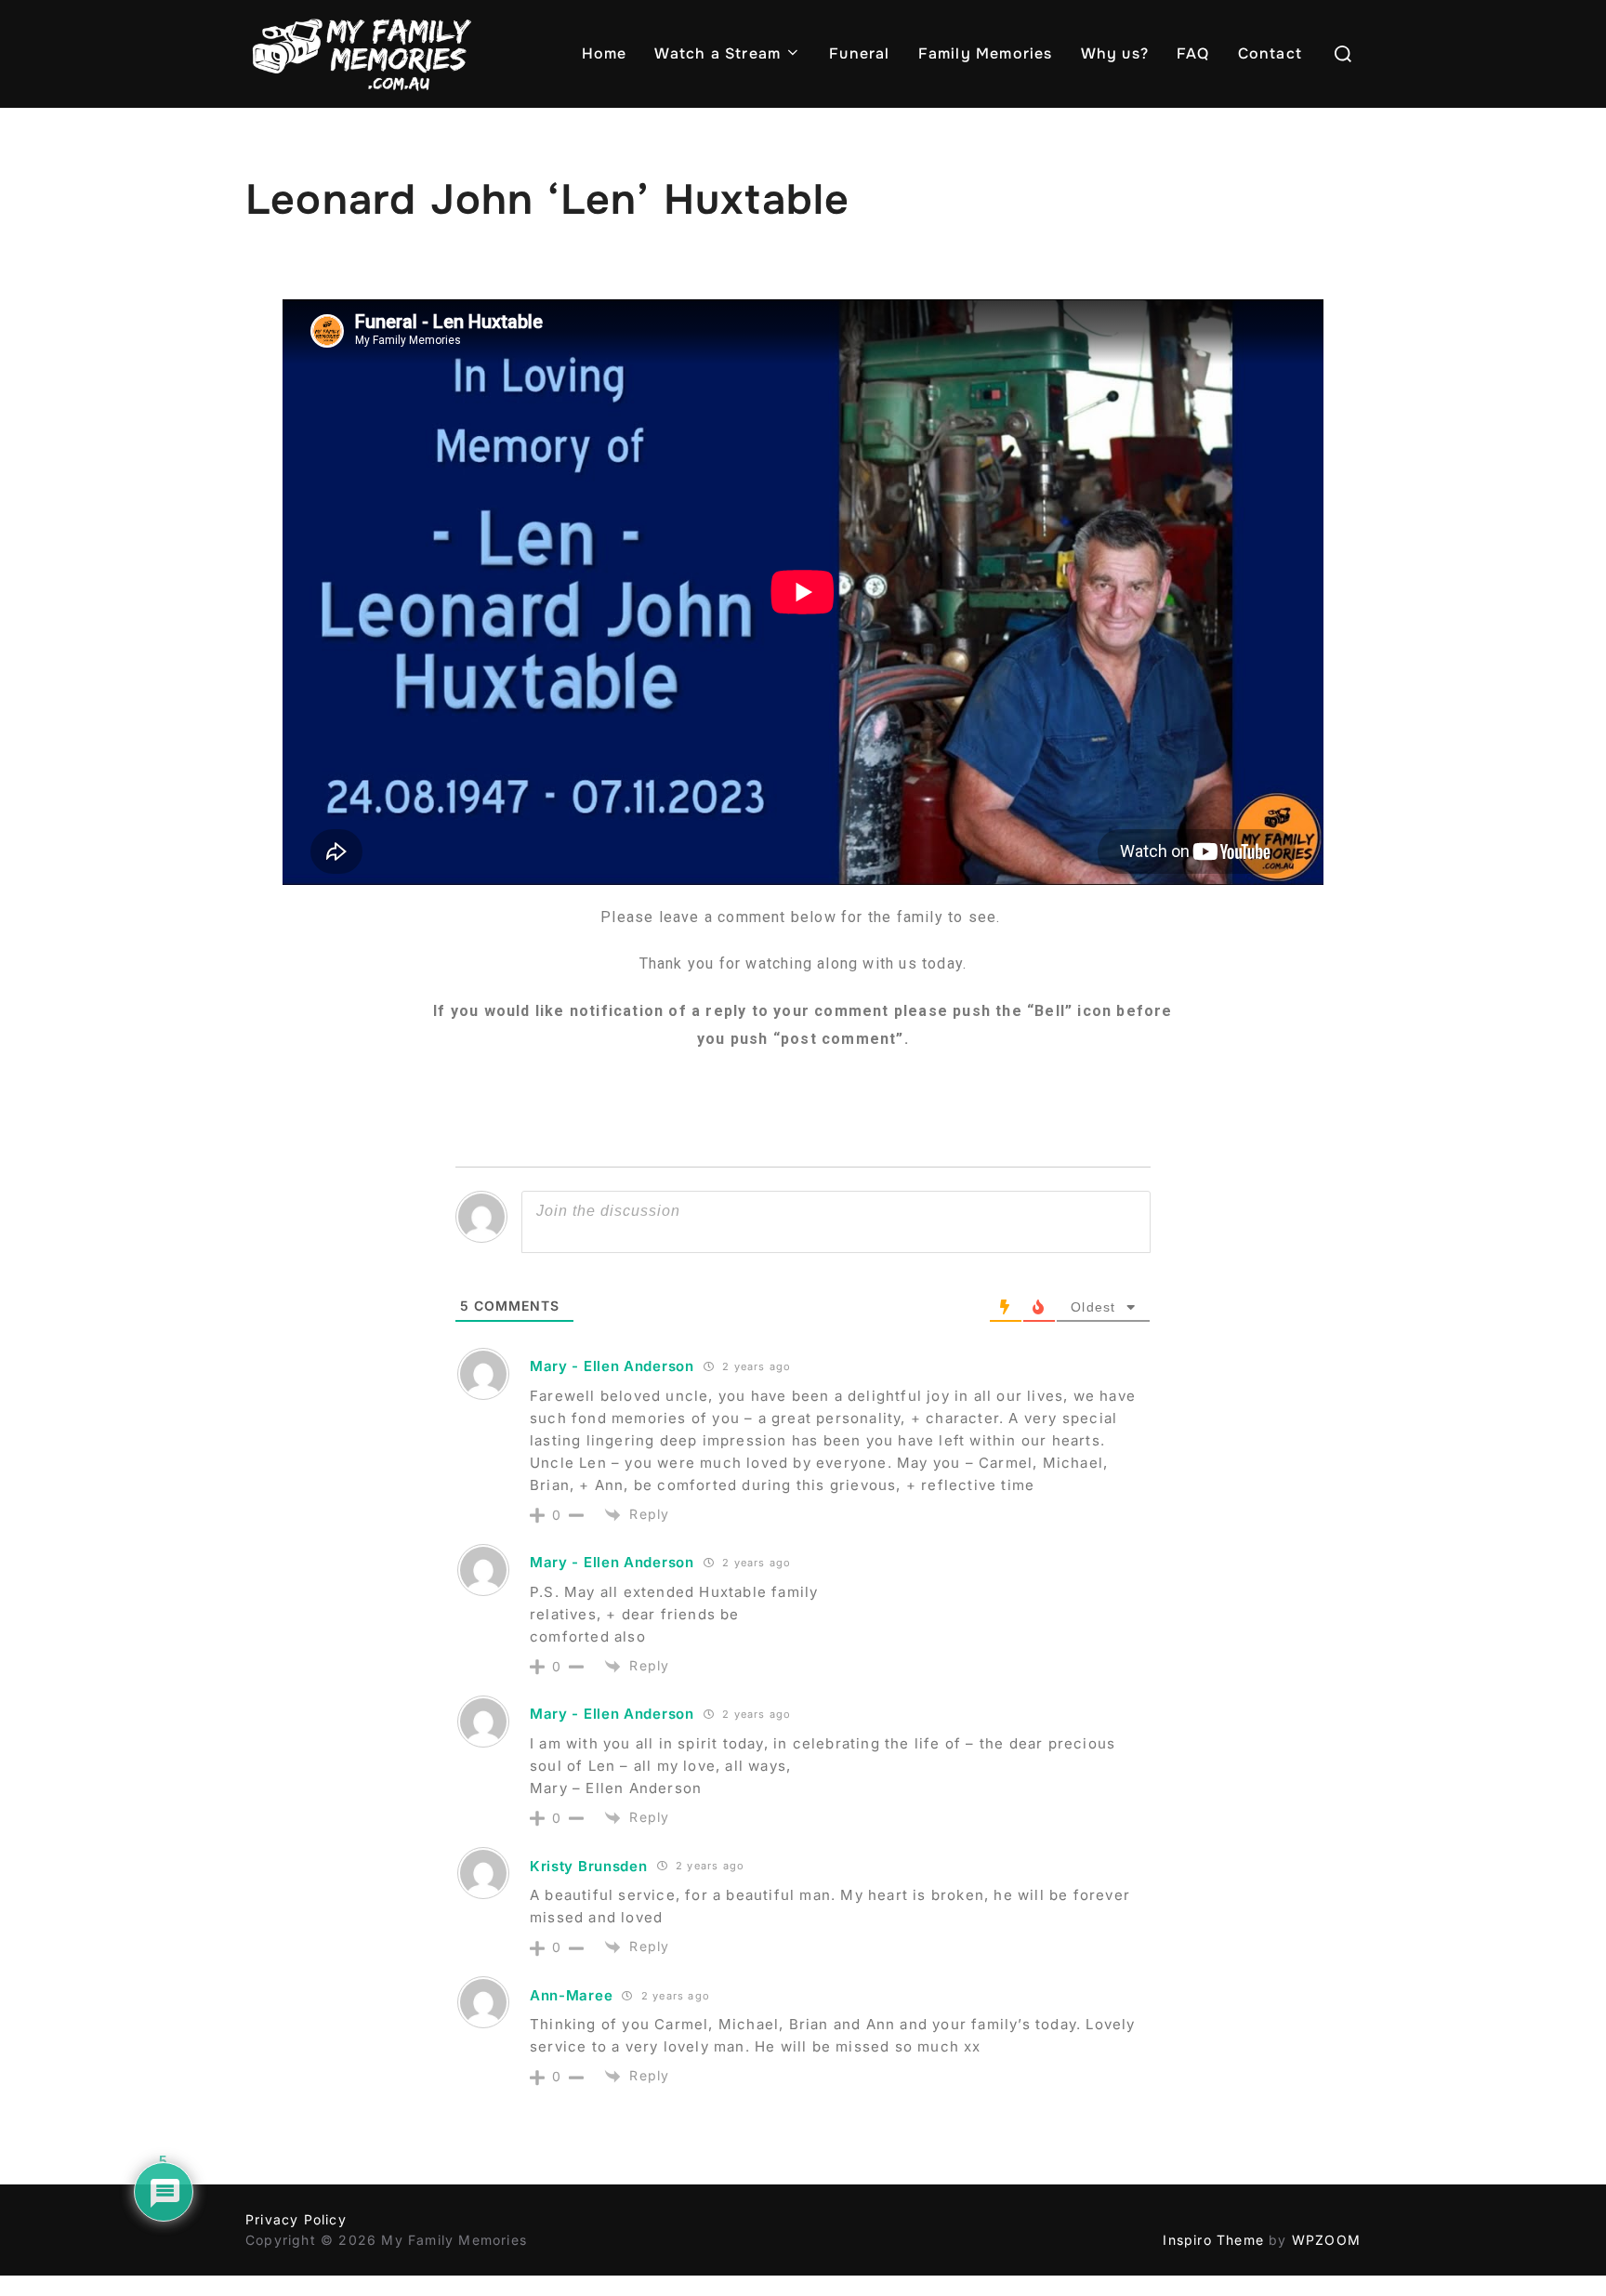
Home (605, 53)
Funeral (859, 53)
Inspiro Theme (1213, 2240)
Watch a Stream (717, 53)
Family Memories (986, 53)
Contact (1270, 53)
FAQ (1193, 53)
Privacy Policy (296, 2219)
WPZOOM (1326, 2240)
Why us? (1115, 53)
